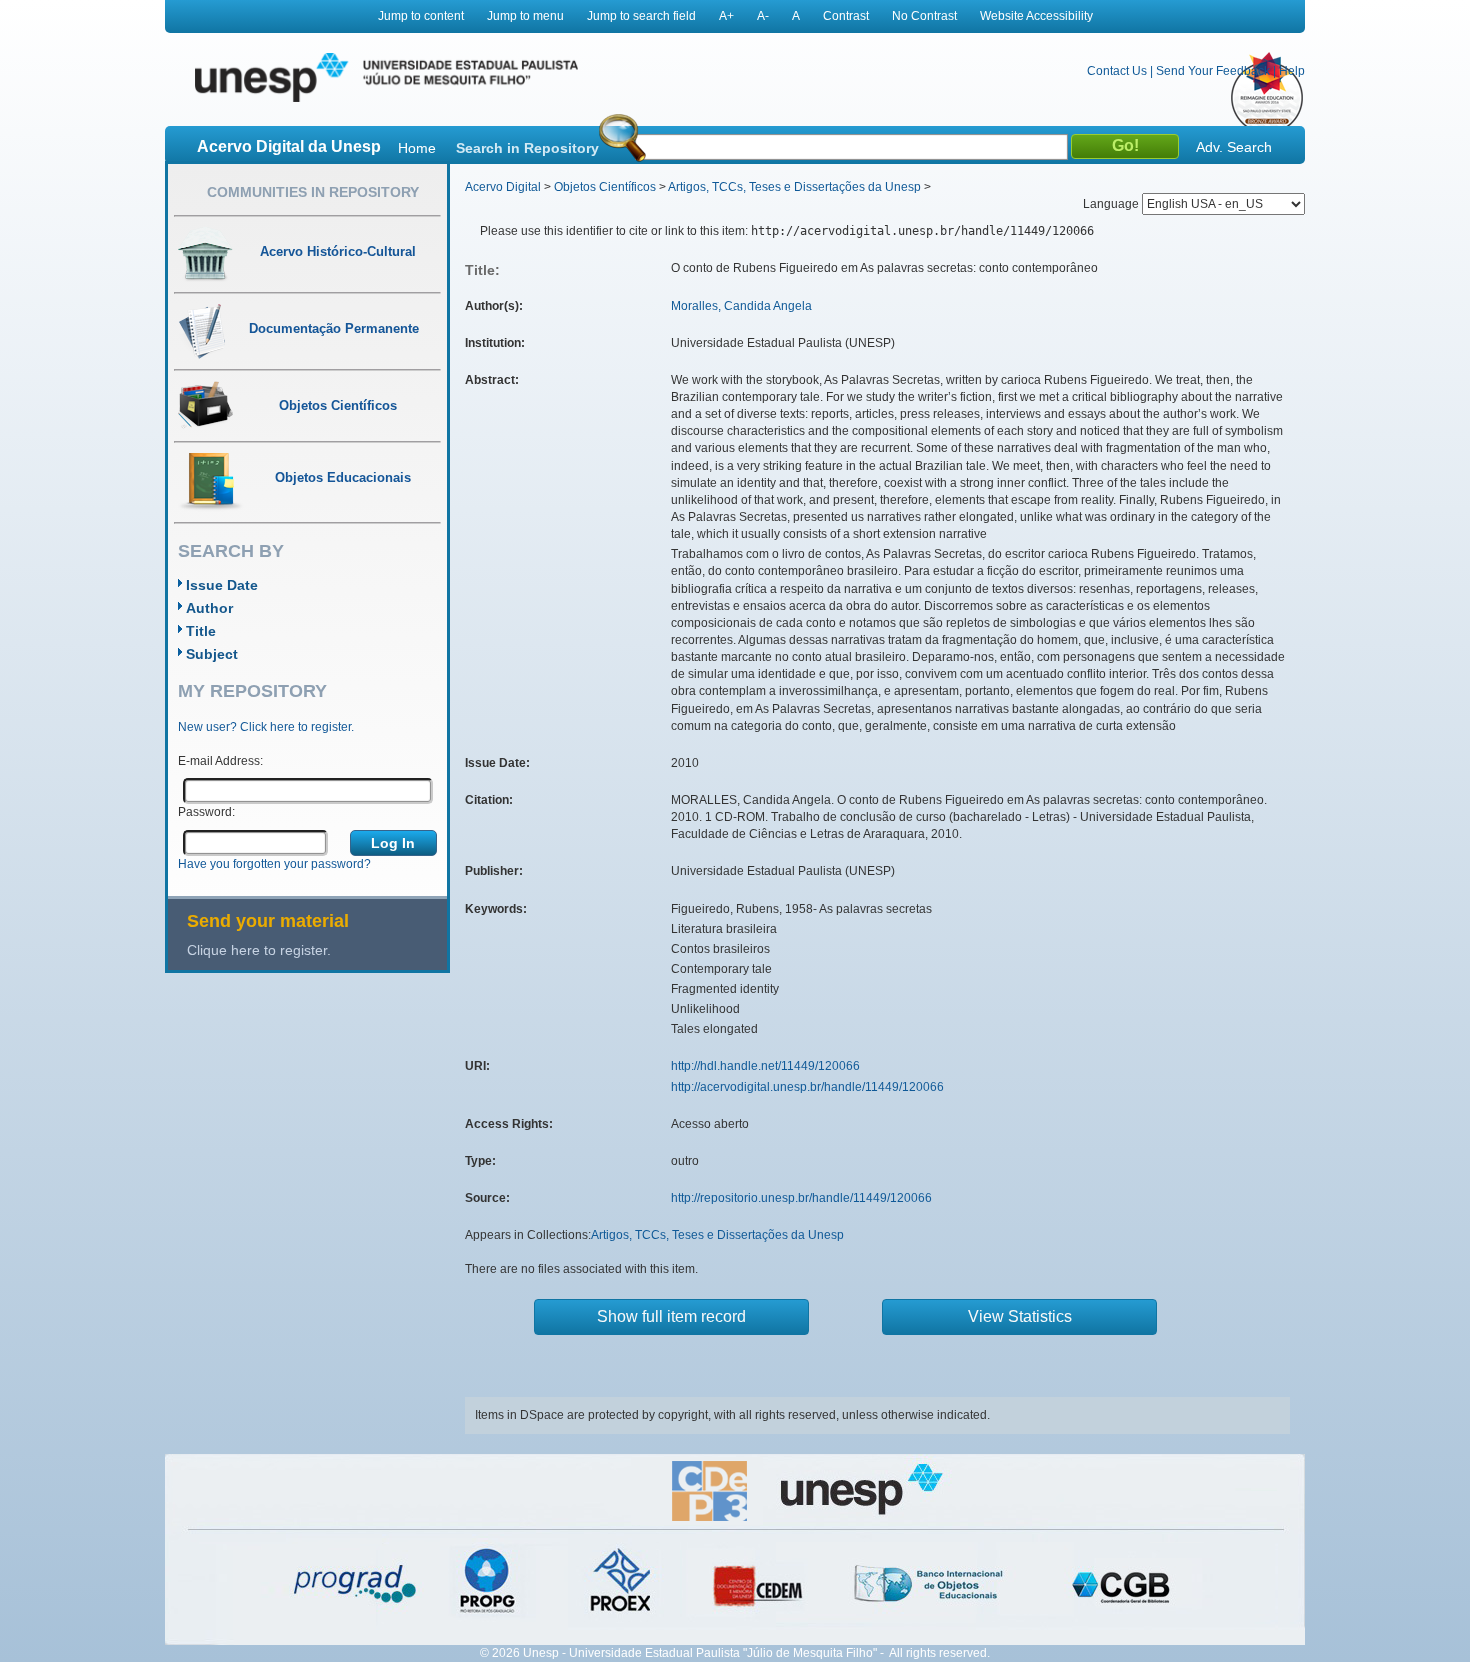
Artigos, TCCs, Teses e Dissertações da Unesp (794, 187)
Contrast (846, 16)
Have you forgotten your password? (274, 864)
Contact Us (1117, 71)
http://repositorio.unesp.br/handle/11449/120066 (801, 1198)
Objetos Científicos (605, 187)
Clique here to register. (259, 950)
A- (763, 16)
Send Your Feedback (1213, 71)
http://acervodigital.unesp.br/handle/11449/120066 (807, 1087)
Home (417, 148)
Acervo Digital (503, 187)
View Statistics (1020, 1316)
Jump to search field (641, 16)
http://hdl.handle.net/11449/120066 (765, 1066)
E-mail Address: (220, 761)
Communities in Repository (313, 192)
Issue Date (222, 585)
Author (209, 608)
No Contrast (924, 16)
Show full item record (671, 1316)
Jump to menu (525, 16)
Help (1292, 71)
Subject (212, 654)
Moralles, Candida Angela (741, 306)
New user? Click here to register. (266, 727)
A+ (726, 16)
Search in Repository (527, 148)
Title (201, 631)
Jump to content (421, 16)
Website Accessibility (1036, 16)
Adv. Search (1234, 147)
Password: (206, 812)
